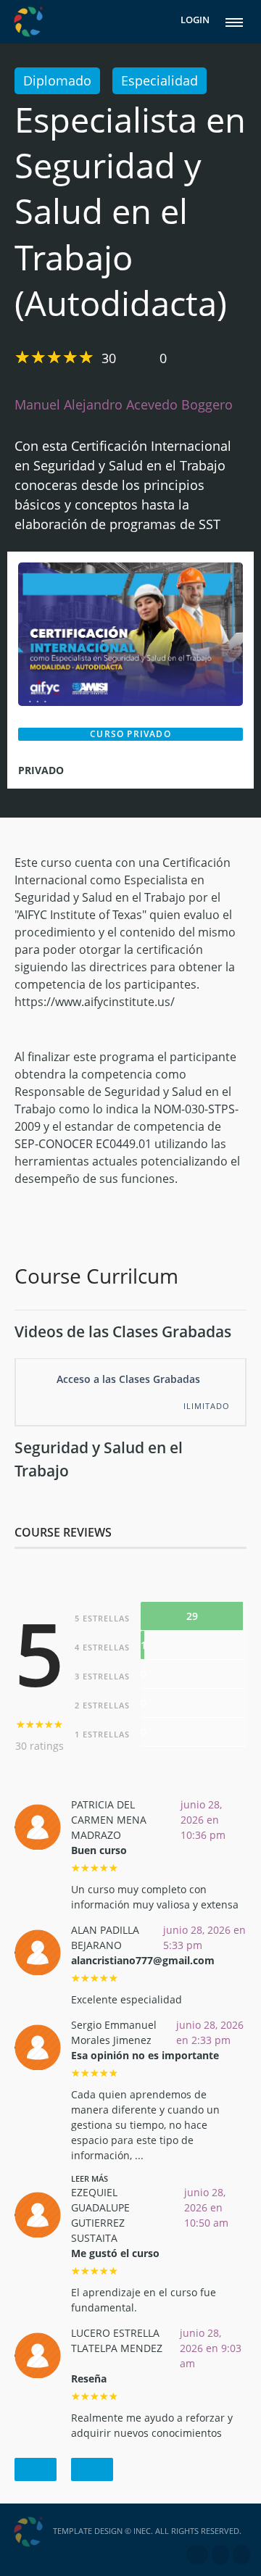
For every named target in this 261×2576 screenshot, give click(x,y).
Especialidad (159, 80)
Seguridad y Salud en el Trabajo (99, 1459)
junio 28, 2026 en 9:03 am (211, 2348)
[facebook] (197, 2555)
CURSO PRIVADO (130, 734)
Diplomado (57, 80)
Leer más (90, 2178)
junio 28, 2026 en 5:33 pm (204, 1937)
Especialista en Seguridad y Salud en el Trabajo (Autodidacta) (130, 212)
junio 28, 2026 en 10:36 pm (203, 1820)
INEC (142, 2531)
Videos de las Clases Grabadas (123, 1331)
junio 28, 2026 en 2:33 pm (210, 2032)
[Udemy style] (130, 633)
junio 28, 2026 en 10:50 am (206, 2207)
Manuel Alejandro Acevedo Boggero (124, 404)
